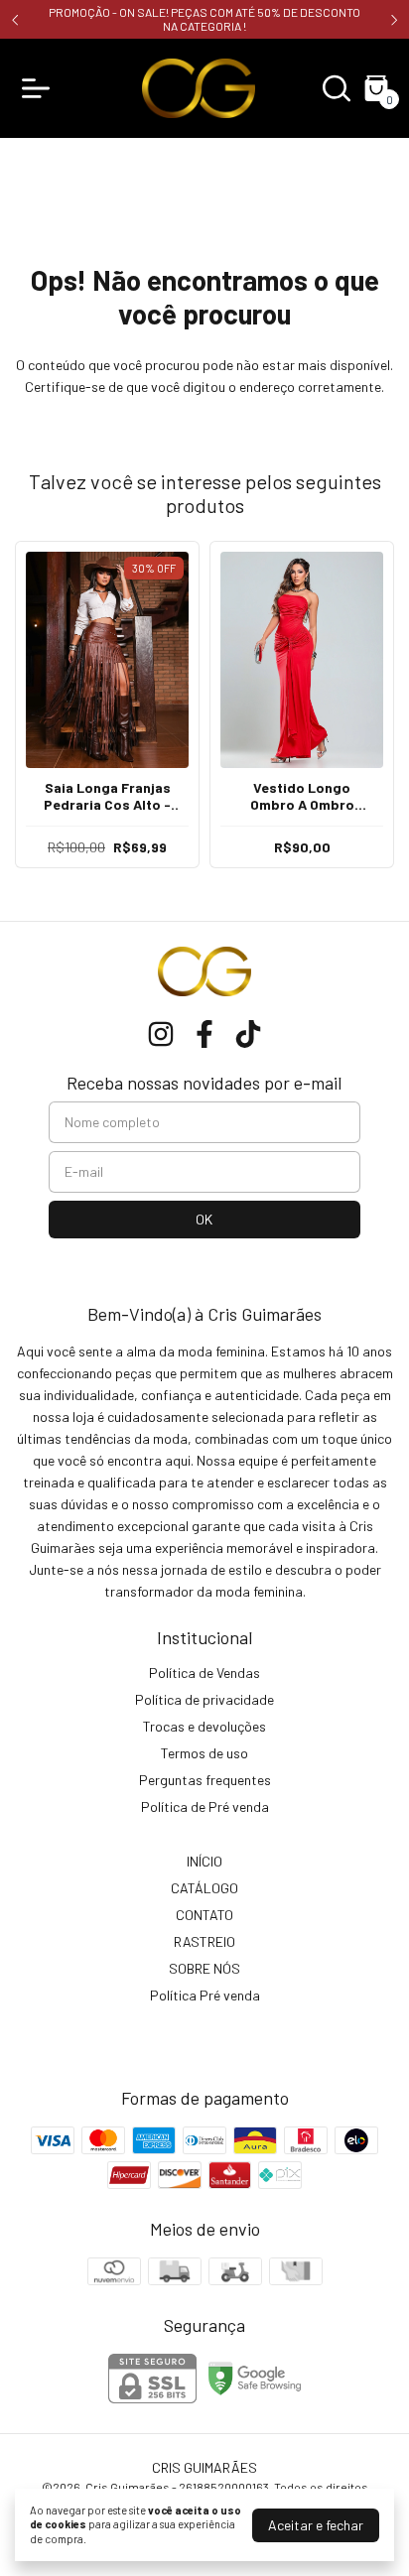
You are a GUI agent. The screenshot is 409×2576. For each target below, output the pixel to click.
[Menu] (40, 88)
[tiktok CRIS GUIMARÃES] (248, 1034)
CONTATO (204, 1915)
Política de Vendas (204, 1673)
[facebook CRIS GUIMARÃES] (204, 1034)
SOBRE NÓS (204, 1968)
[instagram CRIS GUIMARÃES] (161, 1034)
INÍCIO (204, 1861)
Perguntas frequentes (205, 1780)
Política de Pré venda (205, 1806)
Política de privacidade (204, 1699)
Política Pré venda (205, 1995)
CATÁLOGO (204, 1888)
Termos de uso (204, 1753)
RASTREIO (204, 1941)
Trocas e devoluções (204, 1726)
